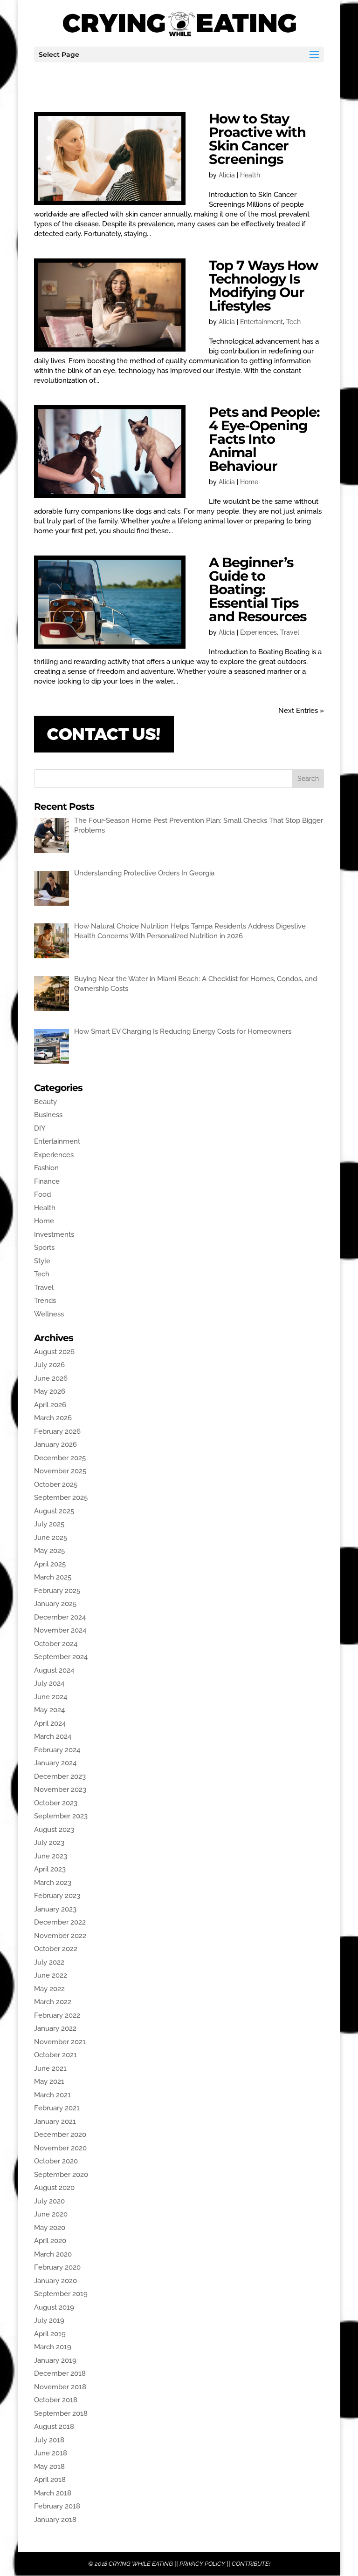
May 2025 (49, 1551)
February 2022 (57, 2015)
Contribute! (251, 2564)
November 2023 (60, 1790)
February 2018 (57, 2506)
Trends (45, 1301)
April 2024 (50, 1723)
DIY (40, 1128)
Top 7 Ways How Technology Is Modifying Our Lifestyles (263, 285)
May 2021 (49, 2081)
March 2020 (53, 2254)
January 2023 (55, 1909)
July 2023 (49, 1843)
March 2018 (53, 2493)
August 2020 (54, 2188)
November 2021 (60, 2042)
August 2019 (54, 2307)
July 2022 (49, 1962)
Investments (54, 1234)
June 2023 (51, 1856)
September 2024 (61, 1657)
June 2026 (51, 1378)
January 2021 (55, 2122)
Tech (293, 322)
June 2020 (51, 2214)
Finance (47, 1181)
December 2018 (60, 2373)
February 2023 (57, 1896)
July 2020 (49, 2201)
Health (250, 175)
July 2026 (49, 1365)
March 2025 (53, 1577)
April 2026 (50, 1405)
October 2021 (55, 2055)
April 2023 (50, 1869)
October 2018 (56, 2400)
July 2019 (49, 2320)
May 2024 (49, 1710)
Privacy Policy (202, 2564)
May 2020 (50, 2228)
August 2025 (54, 1511)
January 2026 (55, 1444)
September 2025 (61, 1498)
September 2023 (61, 1816)
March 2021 (52, 2095)
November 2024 (60, 1630)
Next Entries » (301, 711)
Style (42, 1261)
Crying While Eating (141, 2564)
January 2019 (55, 2360)
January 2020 (55, 2281)
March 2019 (53, 2347)
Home (249, 482)
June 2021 (50, 2068)
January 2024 (55, 1763)
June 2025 (51, 1538)
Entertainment (262, 322)
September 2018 (61, 2413)
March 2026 (53, 1418)
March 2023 (53, 1883)
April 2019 (50, 2334)
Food (42, 1194)
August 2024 (54, 1670)
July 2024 (49, 1683)
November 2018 (60, 2387)
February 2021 (57, 2108)
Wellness (49, 1314)
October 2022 (56, 1949)
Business (48, 1115)
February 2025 (57, 1591)
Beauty (45, 1102)
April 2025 (50, 1564)
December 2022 (60, 1922)
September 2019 (61, 2294)
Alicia (227, 175)
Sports (44, 1247)
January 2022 (55, 2028)
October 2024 (56, 1644)
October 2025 (56, 1485)
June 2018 (51, 2453)
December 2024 (60, 1617)
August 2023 (54, 1830)
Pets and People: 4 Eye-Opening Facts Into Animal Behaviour (264, 439)
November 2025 (60, 1471)
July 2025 (49, 1524)
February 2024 (57, 1750)
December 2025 (60, 1458)
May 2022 (49, 1989)
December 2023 (60, 1776)
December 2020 (60, 2135)
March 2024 (53, 1736)
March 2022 (53, 2002)
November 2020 (60, 2148)
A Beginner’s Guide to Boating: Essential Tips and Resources (258, 589)
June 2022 (51, 1975)
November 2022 (60, 1936)
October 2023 (56, 1803)
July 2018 (49, 2440)
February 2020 (57, 2267)
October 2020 (56, 2161)
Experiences (258, 632)
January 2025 (55, 1604)
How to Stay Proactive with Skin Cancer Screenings (257, 139)
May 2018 (49, 2467)
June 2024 (51, 1697)
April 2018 (50, 2480)
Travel (290, 632)
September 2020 (61, 2175)
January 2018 (55, 2520)
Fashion (46, 1168)
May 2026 (50, 1391)
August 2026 (54, 1352)
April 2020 (50, 2241)
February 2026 (57, 1431)
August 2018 (54, 2427)
